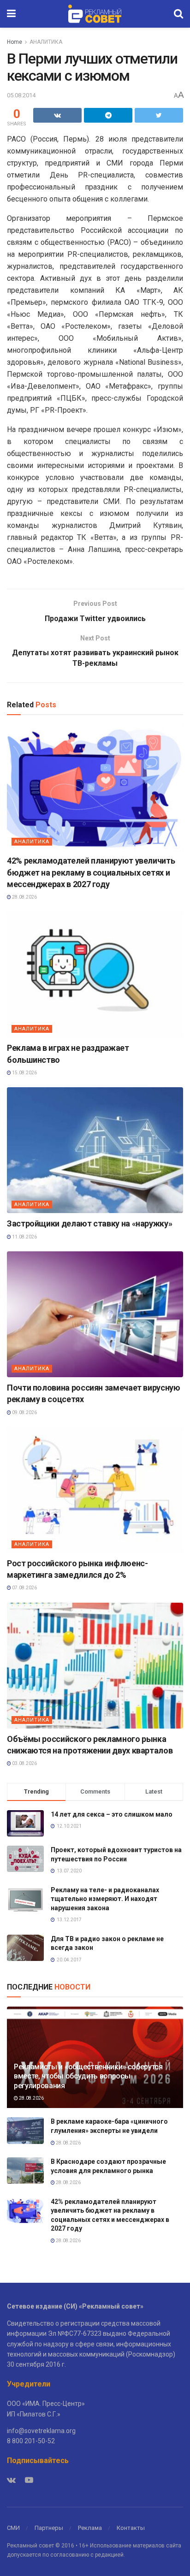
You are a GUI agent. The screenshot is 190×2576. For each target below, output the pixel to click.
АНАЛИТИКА (46, 42)
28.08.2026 (24, 897)
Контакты (131, 2528)
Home (15, 42)
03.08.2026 (24, 1763)
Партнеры (49, 2528)
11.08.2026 (24, 1237)
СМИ (13, 2528)
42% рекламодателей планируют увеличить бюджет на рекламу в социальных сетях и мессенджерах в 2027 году (91, 872)
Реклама (90, 2528)
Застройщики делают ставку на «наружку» (89, 1223)
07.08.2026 (24, 1588)
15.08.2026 (24, 1073)
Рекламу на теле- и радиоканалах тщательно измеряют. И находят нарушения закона (105, 1899)
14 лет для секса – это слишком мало (112, 1814)
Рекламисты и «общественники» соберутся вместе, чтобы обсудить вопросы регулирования (88, 2076)
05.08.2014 (21, 95)
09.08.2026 (24, 1412)
